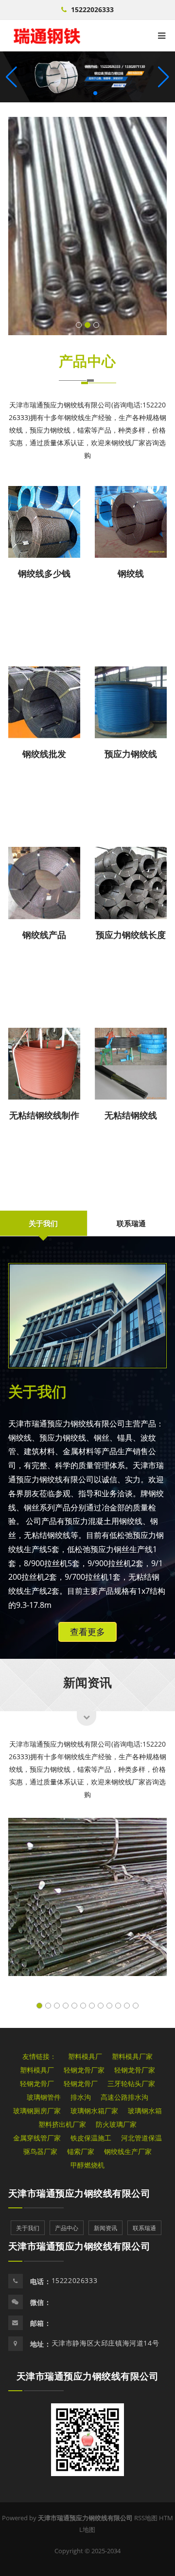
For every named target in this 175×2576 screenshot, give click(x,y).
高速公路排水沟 (124, 2097)
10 (118, 2006)
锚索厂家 (81, 2151)
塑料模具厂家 (132, 2056)
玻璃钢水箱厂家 (94, 2111)
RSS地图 (146, 2518)
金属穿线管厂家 (37, 2138)
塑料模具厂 (85, 2056)
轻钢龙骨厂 (37, 2083)
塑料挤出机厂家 (62, 2124)
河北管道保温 (141, 2138)
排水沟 (81, 2097)
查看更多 (87, 1632)
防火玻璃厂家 (116, 2124)
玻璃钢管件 (44, 2097)
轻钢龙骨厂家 (84, 2070)
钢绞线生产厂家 (128, 2151)
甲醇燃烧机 (87, 2165)
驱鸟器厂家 (40, 2151)
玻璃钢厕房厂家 (37, 2111)
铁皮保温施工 (91, 2138)
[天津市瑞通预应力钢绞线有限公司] (47, 36)
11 (127, 2006)
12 (136, 2006)
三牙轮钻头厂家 (131, 2083)
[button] (164, 77)
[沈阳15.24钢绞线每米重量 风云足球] (87, 226)
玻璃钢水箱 (145, 2111)
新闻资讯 (87, 1682)
